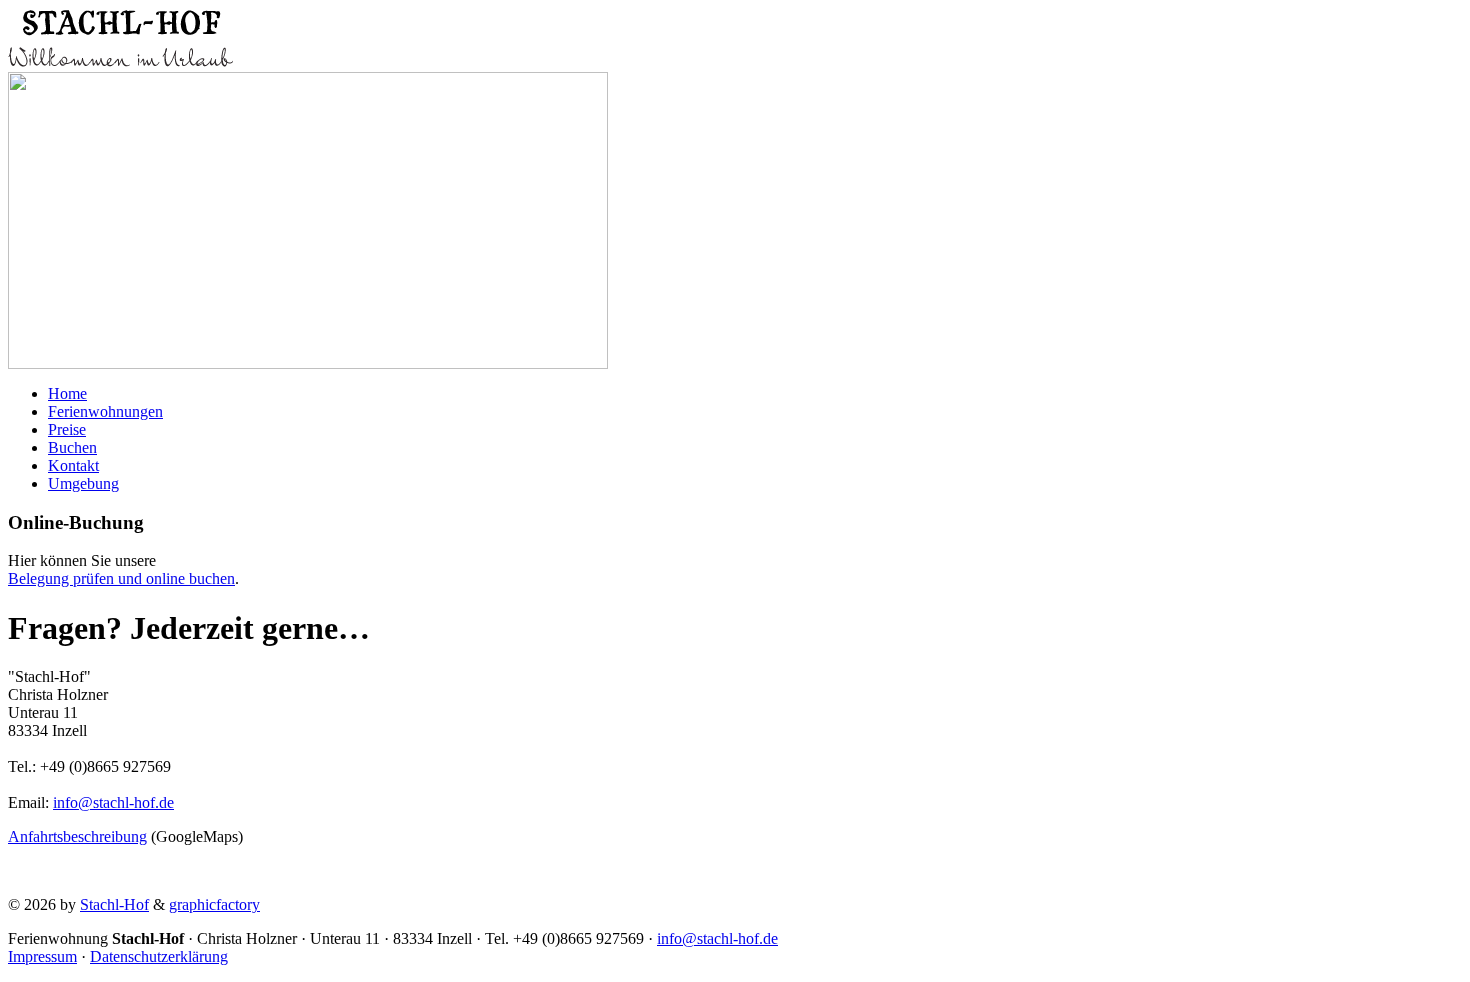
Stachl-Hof (114, 904)
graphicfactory (214, 904)
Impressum (42, 956)
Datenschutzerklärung (159, 956)
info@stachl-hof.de (113, 802)
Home (67, 393)
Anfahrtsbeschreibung (77, 836)
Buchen (72, 447)
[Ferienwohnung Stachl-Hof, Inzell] (120, 66)
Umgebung (83, 483)
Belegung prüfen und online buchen (121, 578)
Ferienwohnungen (105, 411)
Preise (67, 429)
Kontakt (73, 465)
